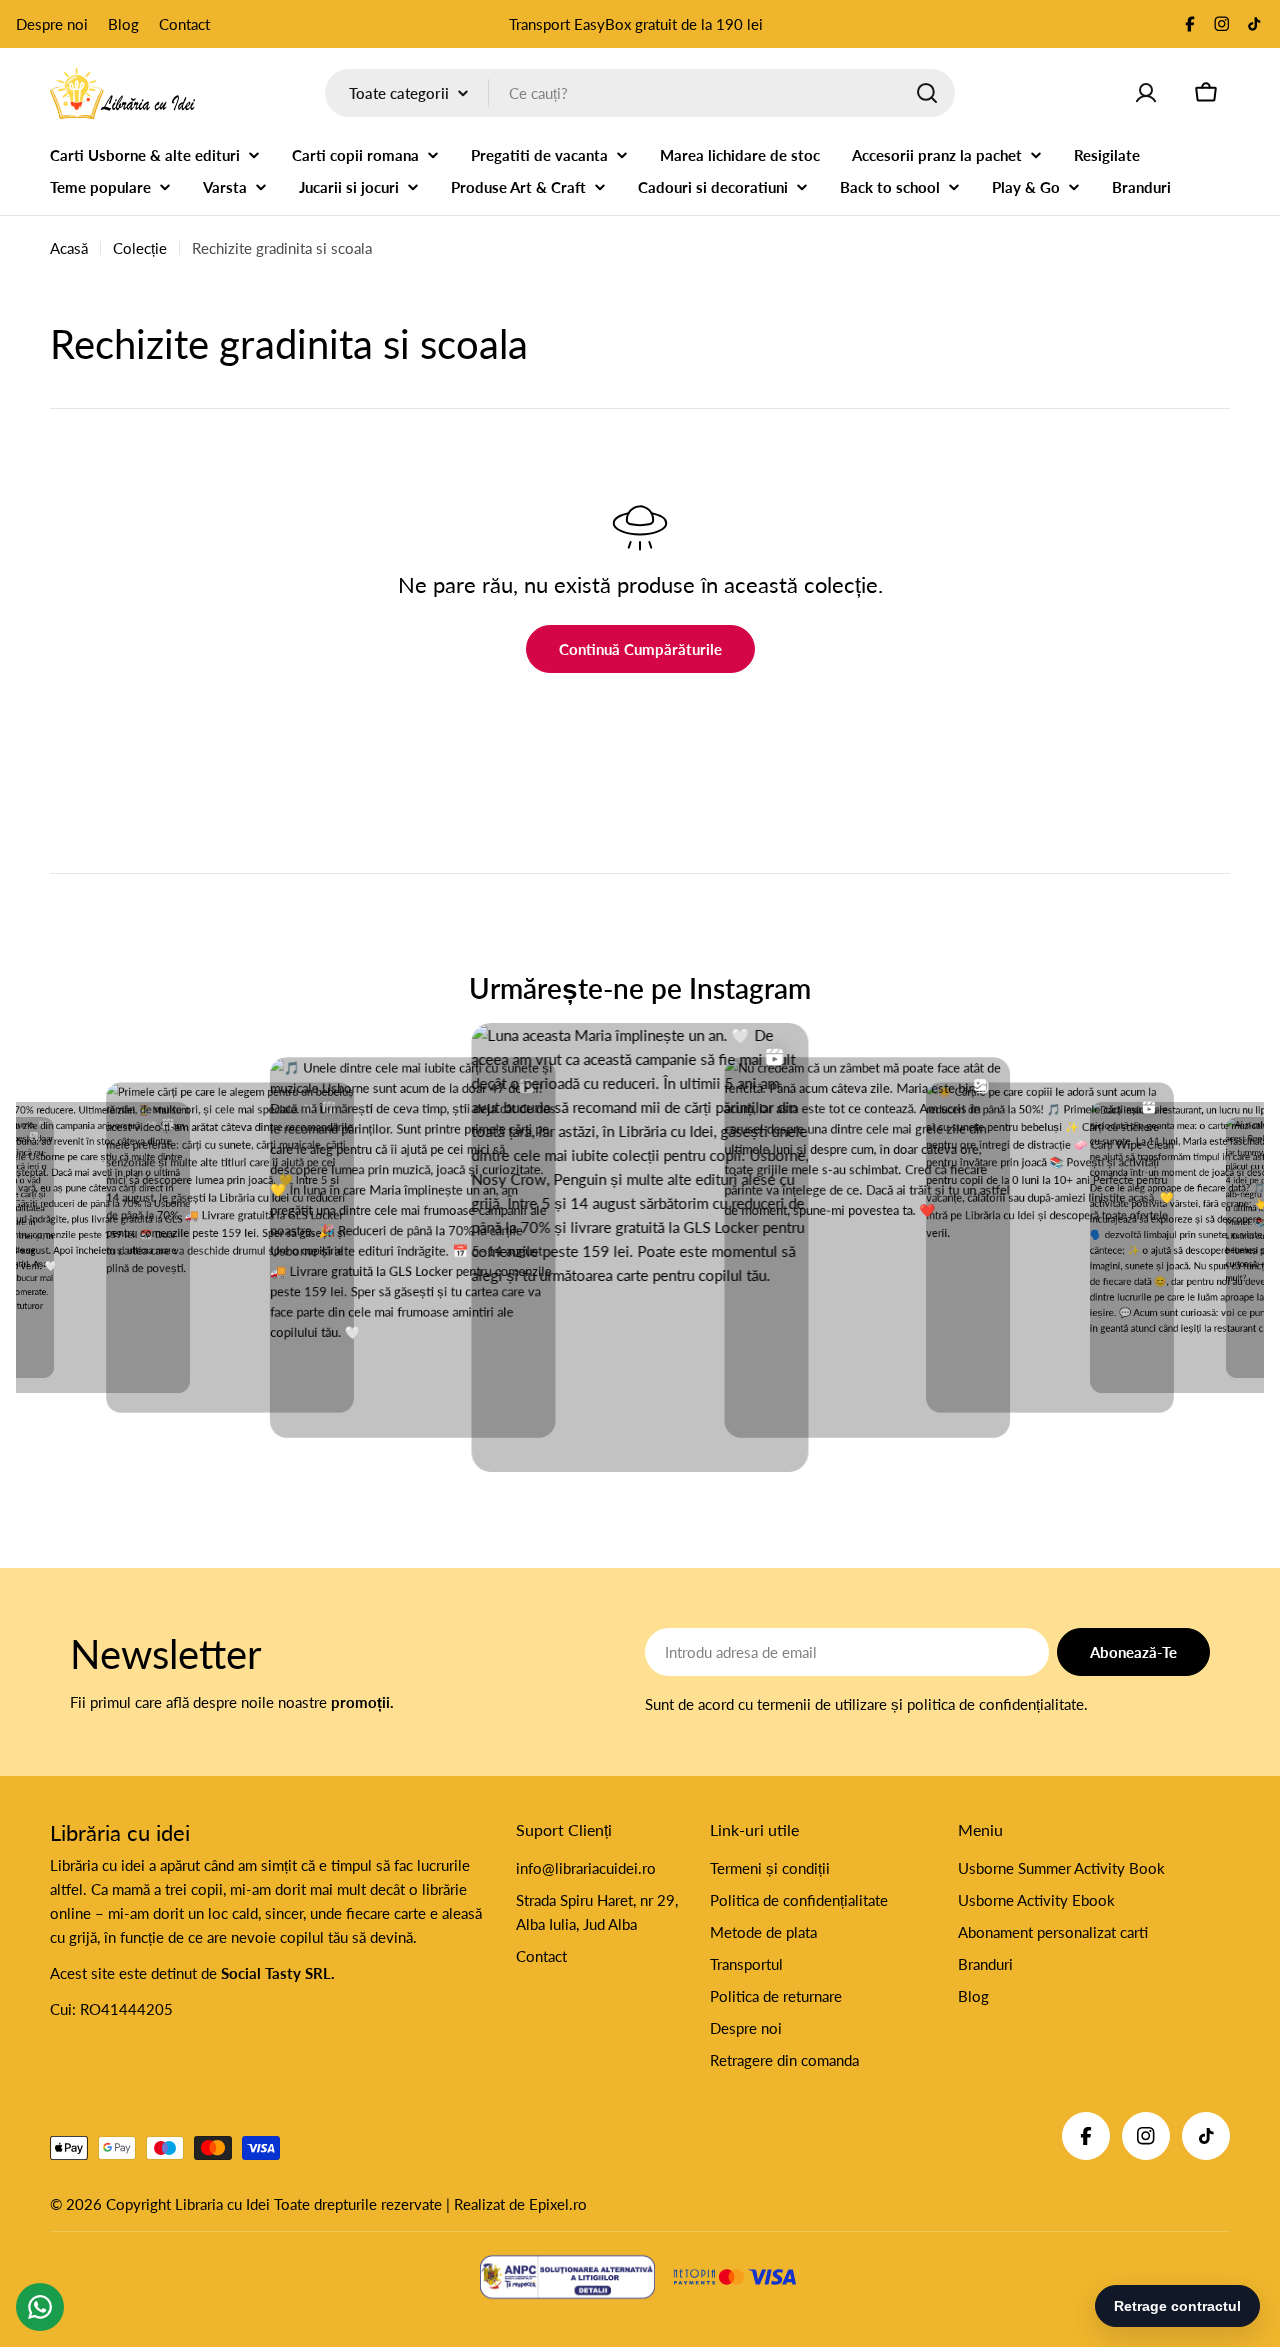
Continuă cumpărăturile (640, 649)
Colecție (140, 248)
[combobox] (640, 93)
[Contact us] (40, 2307)
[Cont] (1146, 93)
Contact (184, 24)
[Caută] (927, 93)
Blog (123, 24)
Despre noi (52, 24)
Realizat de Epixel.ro (520, 2204)
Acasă (69, 248)
